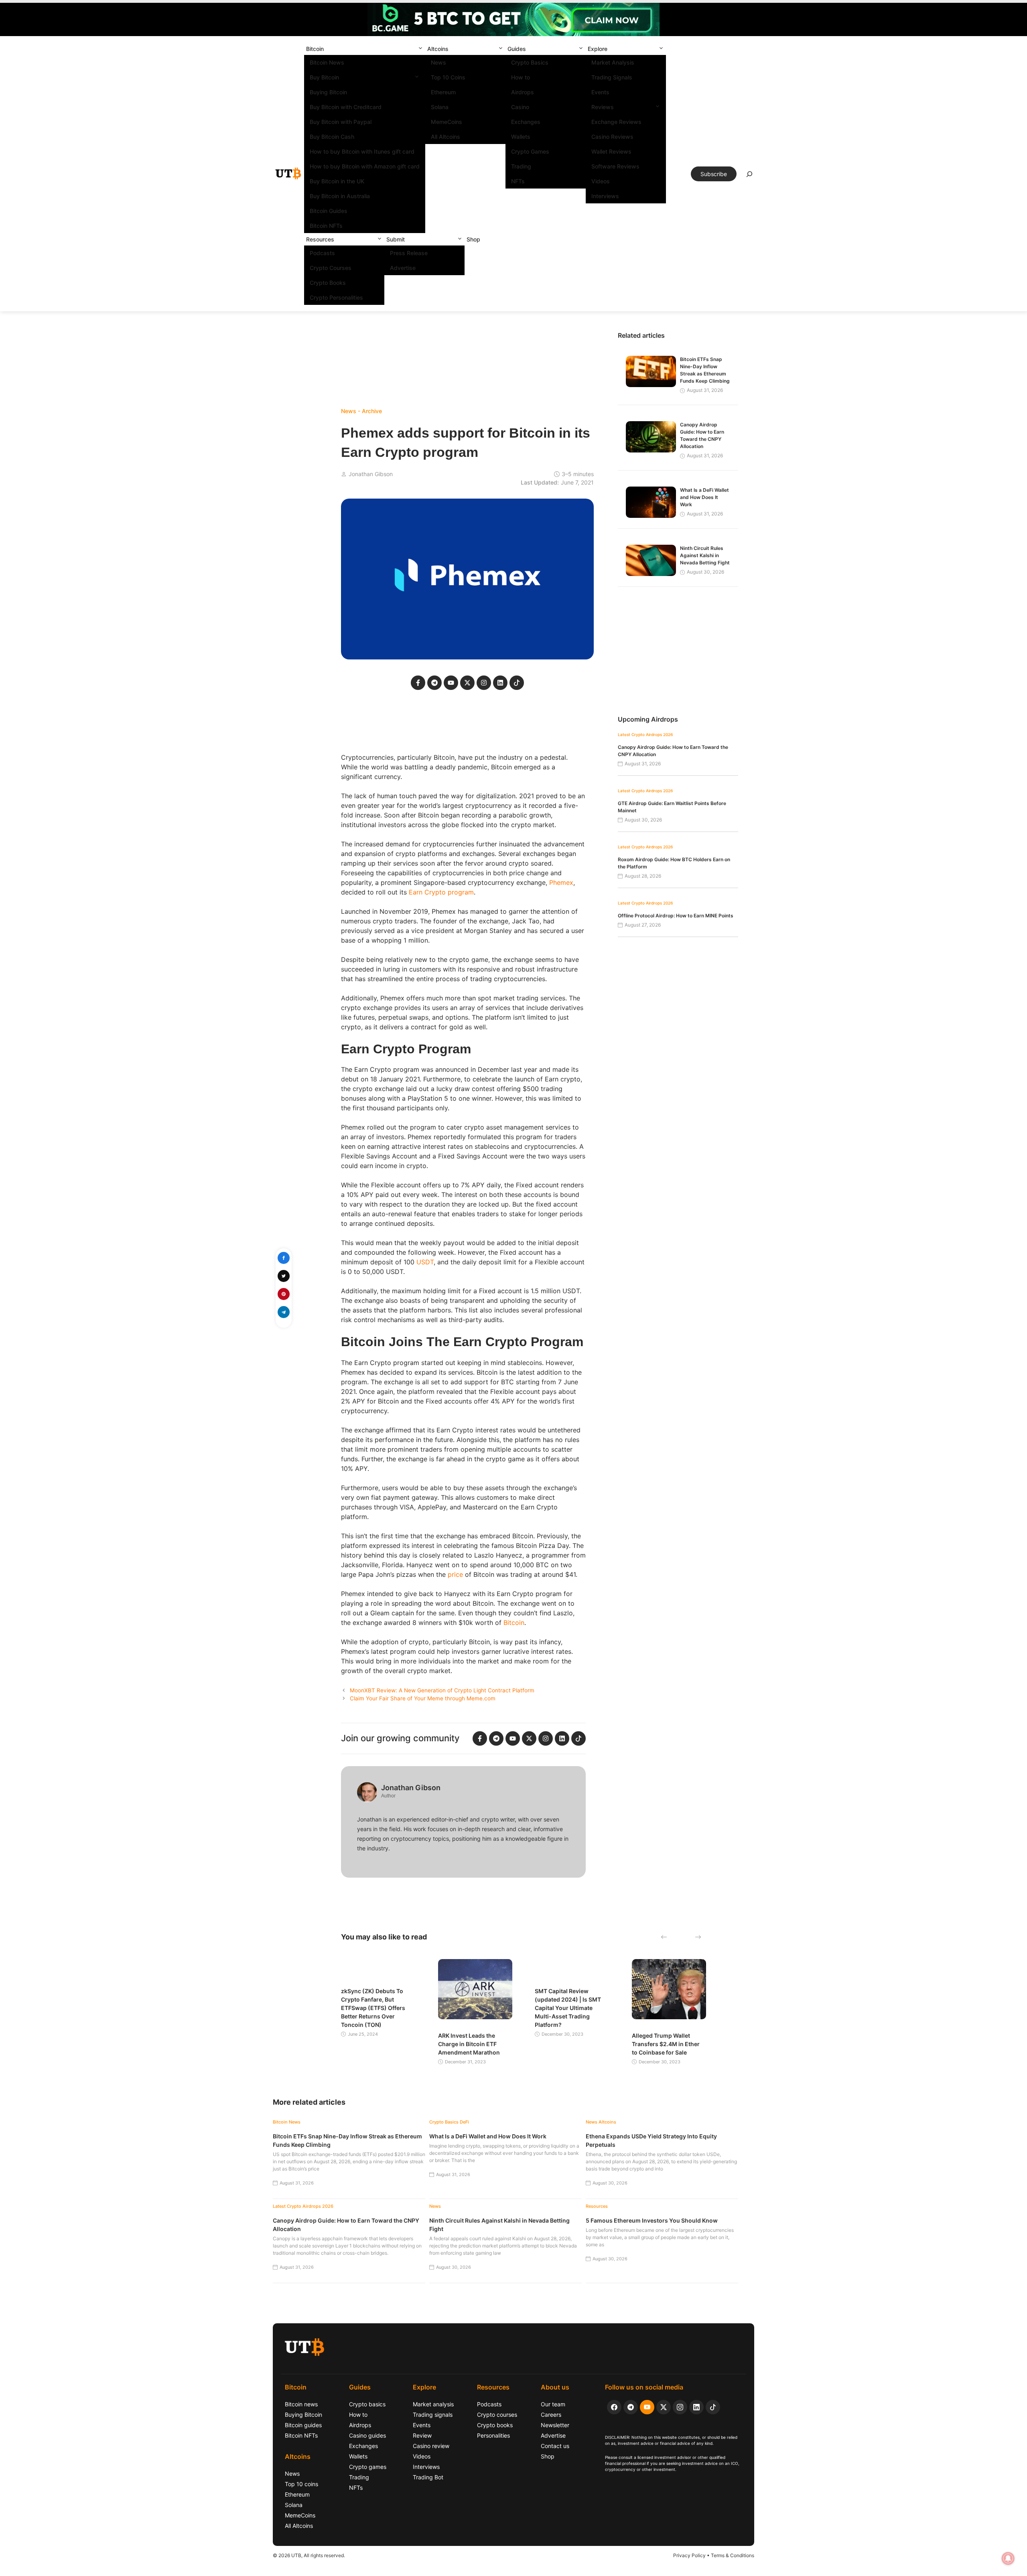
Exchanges (526, 122)
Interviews (605, 196)
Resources (320, 239)
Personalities (493, 2435)
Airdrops (523, 92)
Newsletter (555, 2425)
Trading (521, 166)
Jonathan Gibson (371, 474)
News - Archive (361, 411)
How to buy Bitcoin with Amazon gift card (365, 166)
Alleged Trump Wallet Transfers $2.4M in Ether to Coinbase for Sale (666, 2044)
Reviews (603, 107)
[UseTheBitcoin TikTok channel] (713, 2407)
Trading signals (433, 2415)
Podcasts (322, 253)
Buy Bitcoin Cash (332, 137)
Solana (440, 107)
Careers (551, 2415)
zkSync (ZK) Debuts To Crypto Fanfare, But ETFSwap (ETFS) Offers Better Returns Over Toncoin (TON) (373, 2008)
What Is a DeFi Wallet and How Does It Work (704, 497)
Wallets (521, 137)
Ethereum (443, 92)
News (438, 62)
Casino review (431, 2446)
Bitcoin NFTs (326, 226)
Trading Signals (612, 77)
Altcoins (438, 49)
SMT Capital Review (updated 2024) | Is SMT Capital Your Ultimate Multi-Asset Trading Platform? (568, 2008)
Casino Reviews (612, 137)
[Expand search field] (749, 176)
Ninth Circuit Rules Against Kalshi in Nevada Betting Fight (705, 555)
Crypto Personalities (336, 297)
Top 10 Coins (448, 77)
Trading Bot (428, 2477)
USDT (425, 1262)
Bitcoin (315, 49)
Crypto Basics (530, 62)
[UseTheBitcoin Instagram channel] (680, 2407)
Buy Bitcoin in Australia (340, 196)
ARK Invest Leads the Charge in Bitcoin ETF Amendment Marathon (469, 2044)
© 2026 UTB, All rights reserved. (309, 2555)
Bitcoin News (327, 62)
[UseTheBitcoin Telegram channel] (631, 2407)
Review (422, 2435)
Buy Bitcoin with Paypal (341, 122)
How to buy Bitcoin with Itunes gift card (362, 151)
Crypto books (495, 2425)
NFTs (518, 181)
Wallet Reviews (611, 151)
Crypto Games (530, 151)
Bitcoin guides (303, 2425)
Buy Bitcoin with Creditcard (346, 107)
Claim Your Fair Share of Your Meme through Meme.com (423, 1698)
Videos (601, 181)
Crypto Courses (331, 268)
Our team (553, 2404)
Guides (517, 49)
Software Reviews (615, 166)
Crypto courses (497, 2415)
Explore (598, 49)
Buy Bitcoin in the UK (337, 181)
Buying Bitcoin (328, 92)
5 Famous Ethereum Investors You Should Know (652, 2220)
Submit (396, 239)
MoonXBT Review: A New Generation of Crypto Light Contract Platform (442, 1690)
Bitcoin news (301, 2404)
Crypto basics (367, 2404)
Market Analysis (613, 62)
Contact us (555, 2446)
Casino (520, 107)
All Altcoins (446, 137)
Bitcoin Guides (329, 211)
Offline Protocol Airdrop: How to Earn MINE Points (676, 916)
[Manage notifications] (1008, 2558)
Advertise (403, 268)
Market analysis (433, 2404)
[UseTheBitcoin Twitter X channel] (664, 2407)
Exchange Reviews (616, 122)
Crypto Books (328, 283)
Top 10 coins (301, 2484)
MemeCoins (447, 122)
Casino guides (367, 2435)
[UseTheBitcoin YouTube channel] (647, 2407)
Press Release (409, 253)
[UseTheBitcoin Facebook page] (614, 2407)
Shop (473, 239)
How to (521, 77)
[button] (420, 49)
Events (600, 92)
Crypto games (368, 2467)
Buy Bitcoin (324, 77)
